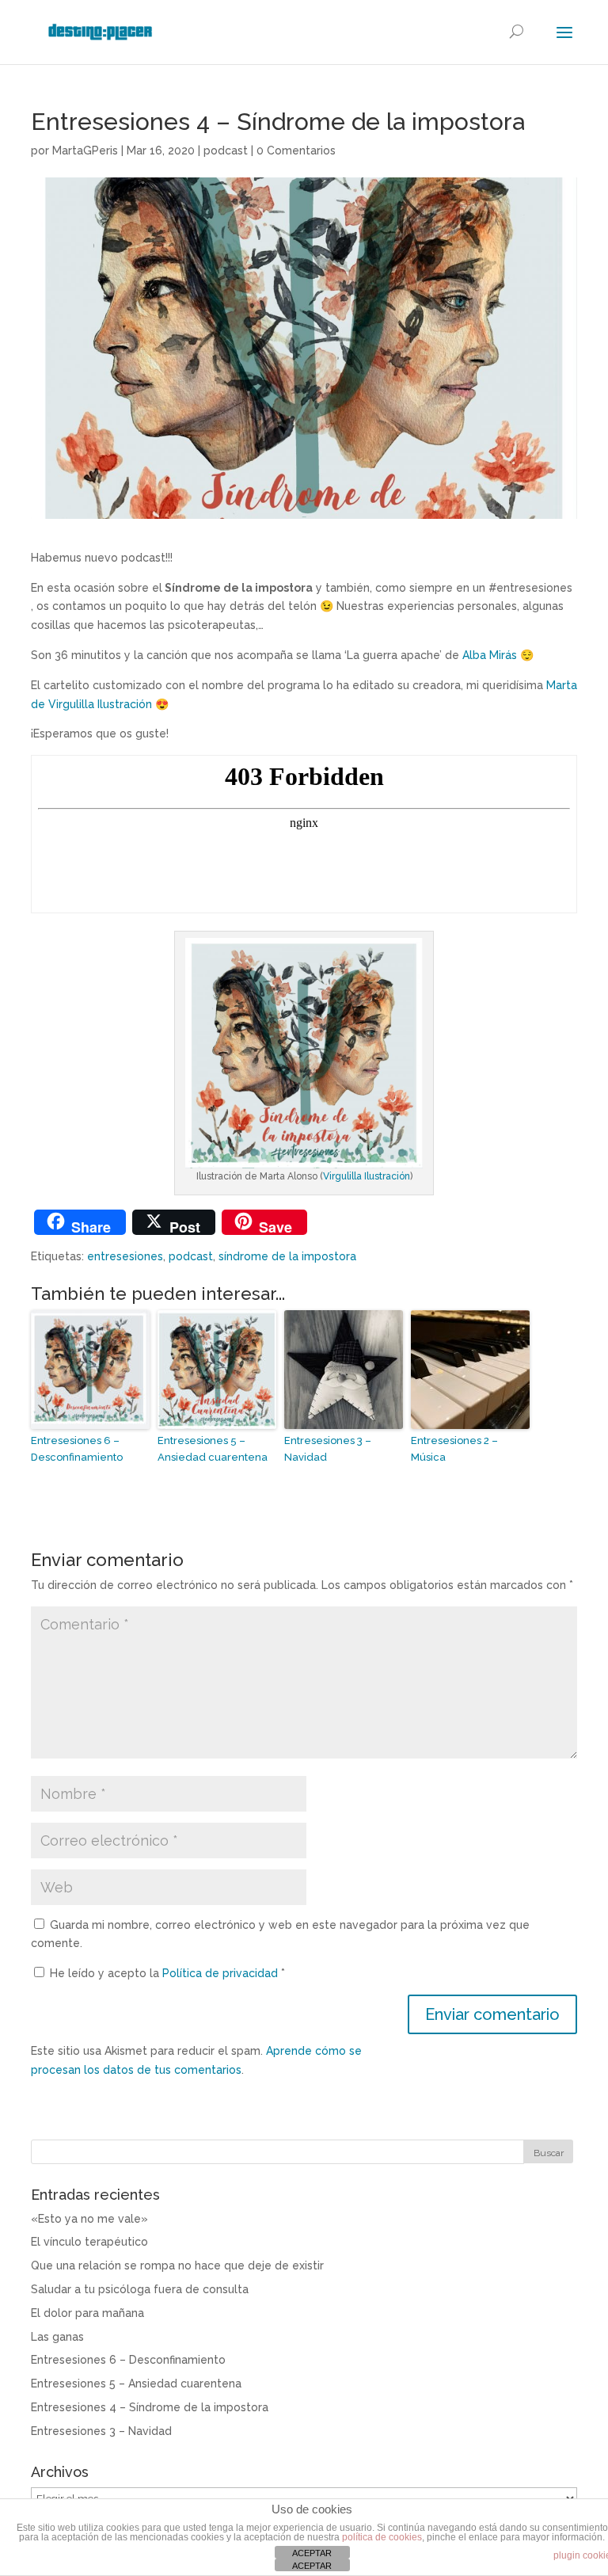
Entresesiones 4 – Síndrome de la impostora (150, 2407)
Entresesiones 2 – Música (454, 1449)
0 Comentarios (296, 151)
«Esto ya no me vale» (89, 2219)
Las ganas (57, 2337)
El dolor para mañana (87, 2313)
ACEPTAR (312, 2553)
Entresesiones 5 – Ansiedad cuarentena (213, 1449)
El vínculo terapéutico (89, 2242)
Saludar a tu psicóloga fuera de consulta (140, 2289)
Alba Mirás (490, 655)
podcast (226, 151)
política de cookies (382, 2537)
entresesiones (125, 1256)
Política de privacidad (222, 1973)
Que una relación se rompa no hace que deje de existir (177, 2265)
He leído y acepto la (167, 1973)
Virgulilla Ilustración (367, 1176)
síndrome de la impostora (287, 1256)
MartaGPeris (85, 151)
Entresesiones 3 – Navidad (328, 1449)
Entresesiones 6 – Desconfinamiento (77, 1449)
